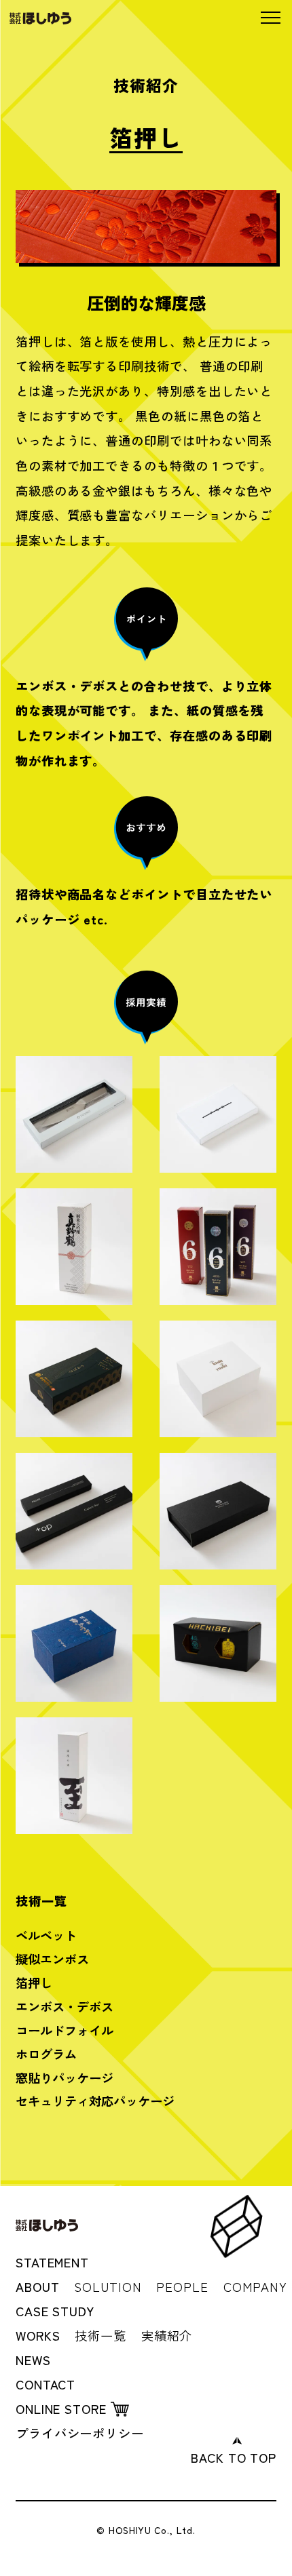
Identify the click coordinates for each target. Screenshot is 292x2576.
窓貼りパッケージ (65, 2077)
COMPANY (255, 2286)
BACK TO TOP (234, 2457)
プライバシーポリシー (80, 2433)
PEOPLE (182, 2286)
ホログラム (46, 2054)
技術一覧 (101, 2335)
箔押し (34, 1983)
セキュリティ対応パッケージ (95, 2101)
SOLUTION (108, 2286)
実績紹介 (167, 2335)
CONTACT (45, 2384)
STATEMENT (52, 2262)
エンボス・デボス (65, 2006)
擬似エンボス (52, 1959)
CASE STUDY (55, 2311)
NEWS (33, 2360)
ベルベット (46, 1935)
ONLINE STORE (61, 2408)
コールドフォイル (65, 2030)
